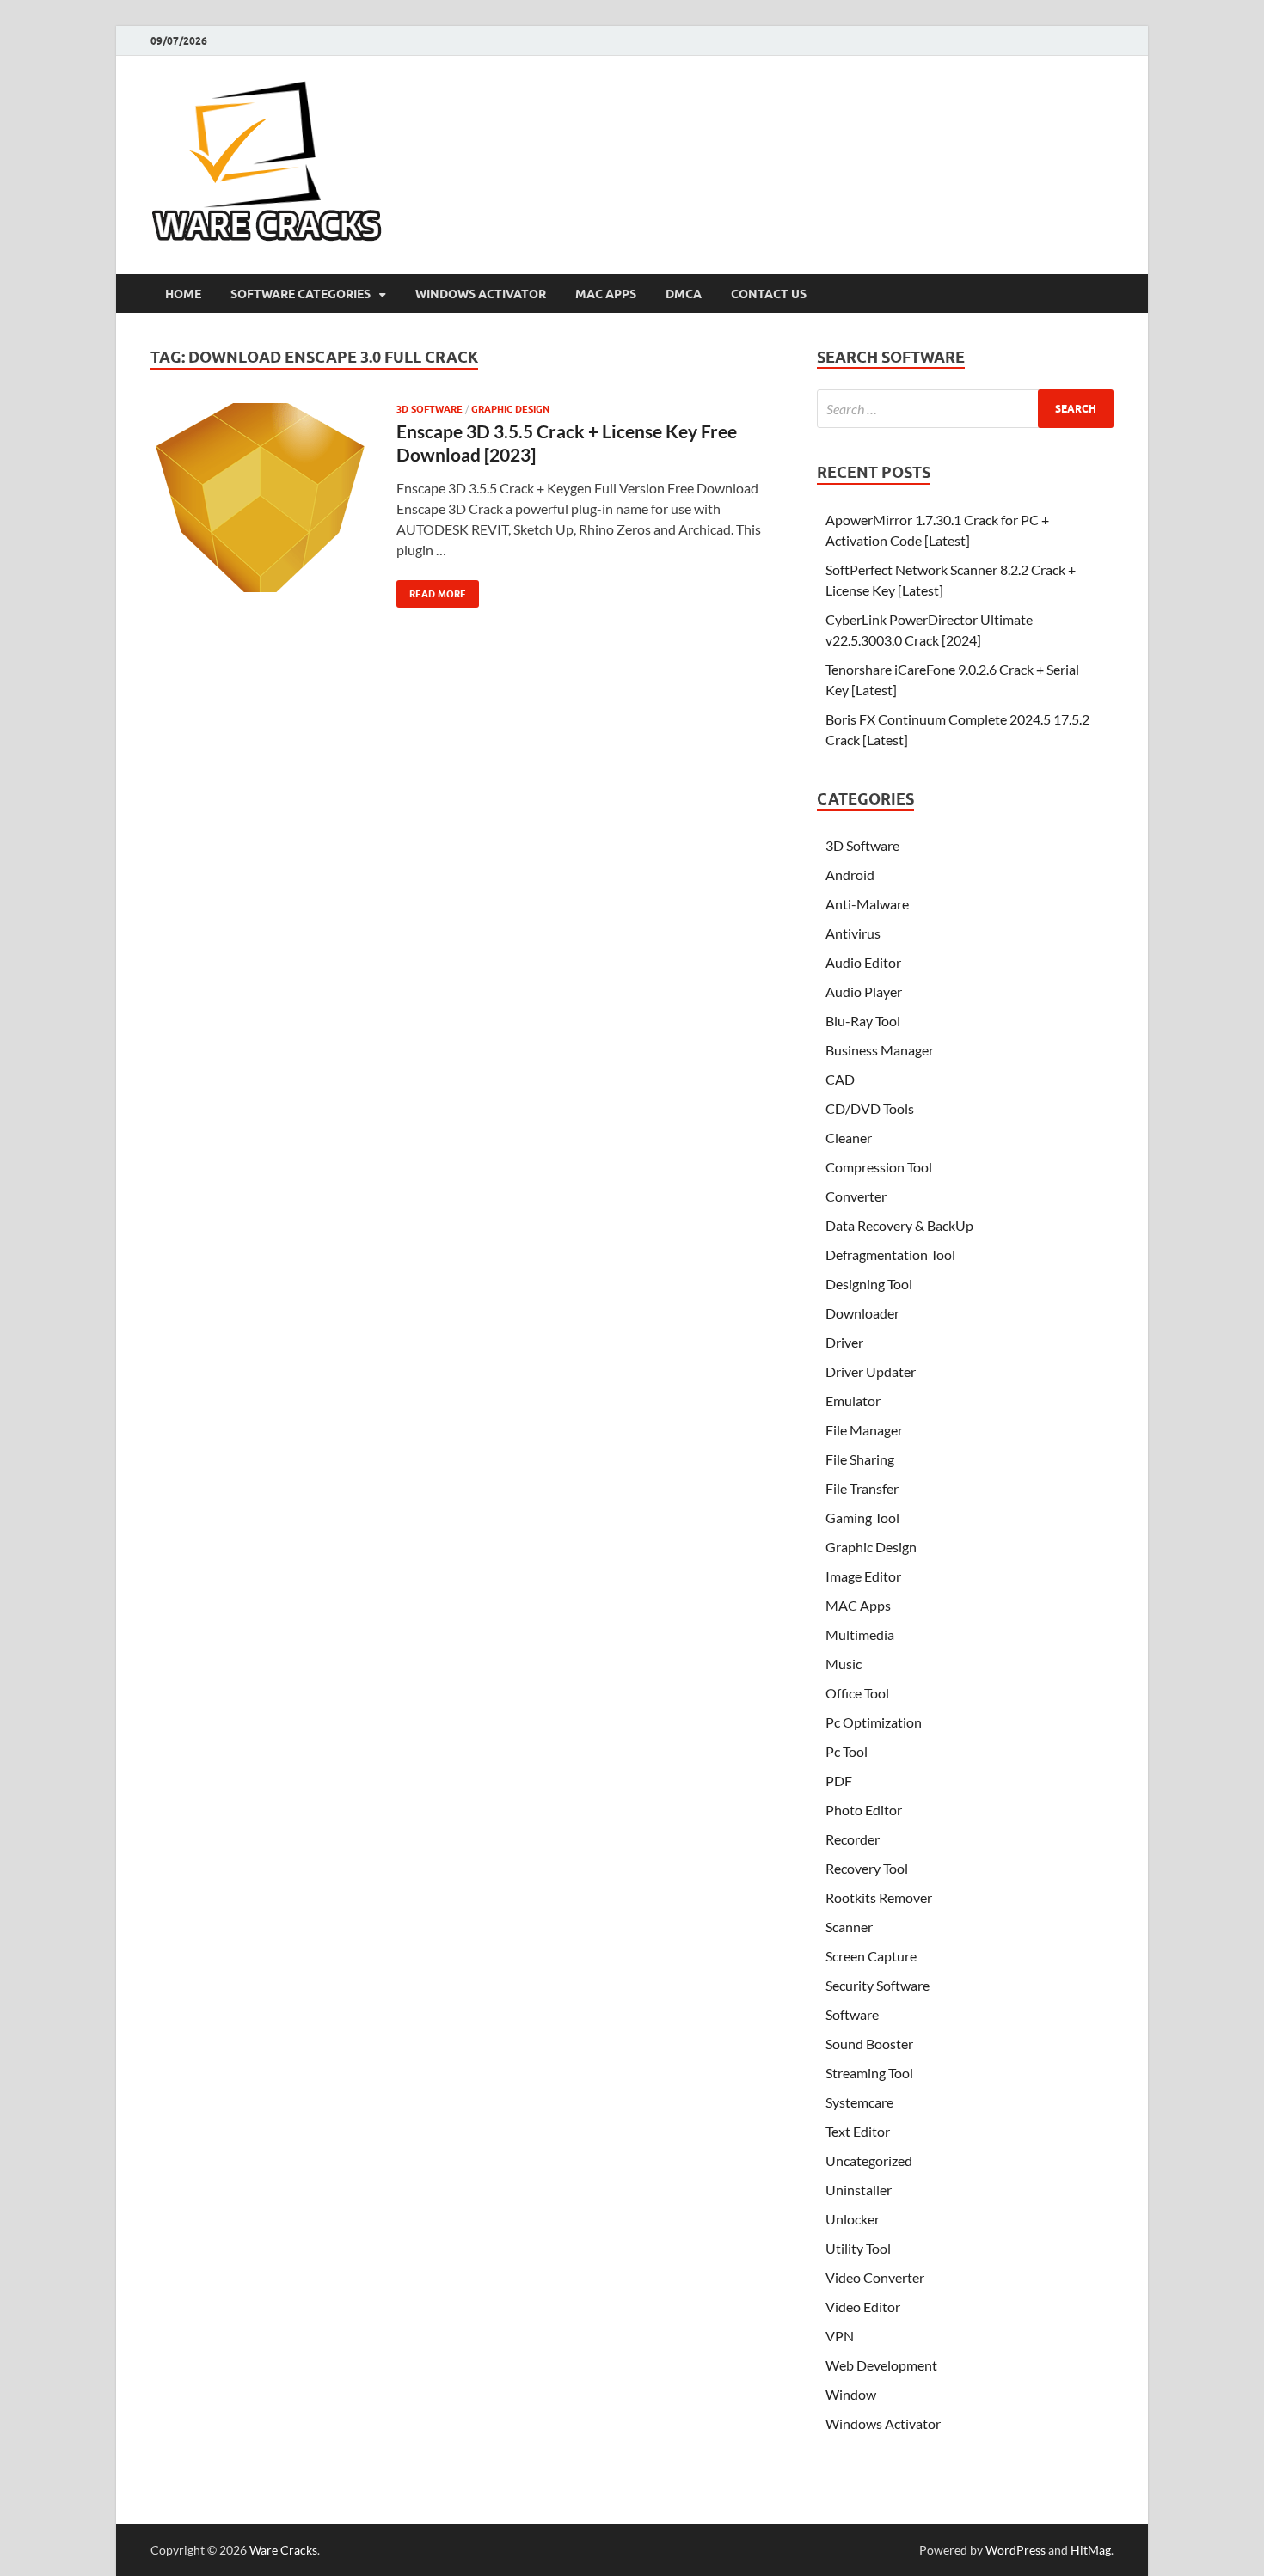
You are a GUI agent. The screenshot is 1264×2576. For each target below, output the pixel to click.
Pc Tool (847, 1751)
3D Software (430, 409)
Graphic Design (510, 409)
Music (844, 1664)
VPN (840, 2336)
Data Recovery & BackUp (899, 1225)
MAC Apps (606, 294)
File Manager (864, 1430)
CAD (840, 1079)
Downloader (862, 1313)
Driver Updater (871, 1371)
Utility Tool (858, 2248)
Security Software (877, 1985)
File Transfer (862, 1488)
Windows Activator (481, 294)
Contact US (769, 294)
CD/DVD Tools (870, 1108)
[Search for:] (965, 409)
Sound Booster (869, 2044)
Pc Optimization (874, 1722)
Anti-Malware (867, 904)
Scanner (849, 1927)
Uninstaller (859, 2190)
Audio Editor (863, 962)
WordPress (1015, 2550)
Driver (844, 1342)
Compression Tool (879, 1167)
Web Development (881, 2365)
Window (851, 2394)
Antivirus (853, 933)
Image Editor (863, 1576)
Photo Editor (864, 1810)
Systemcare (859, 2102)
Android (850, 875)
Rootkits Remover (879, 1897)
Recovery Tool (867, 1868)
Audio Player (864, 991)
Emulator (853, 1401)
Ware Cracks (283, 2550)
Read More (431, 590)
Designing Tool (869, 1284)
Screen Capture (871, 1956)
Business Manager (880, 1050)
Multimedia (860, 1634)
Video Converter (875, 2277)
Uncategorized (869, 2160)
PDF (839, 1781)
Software (852, 2014)
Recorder (853, 1839)
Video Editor (863, 2307)
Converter (856, 1196)
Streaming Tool (869, 2073)
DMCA (684, 294)
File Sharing (860, 1459)
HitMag (1091, 2550)
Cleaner (849, 1138)
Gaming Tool (862, 1517)
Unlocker (853, 2219)
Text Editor (858, 2131)
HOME (183, 294)
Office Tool (857, 1693)
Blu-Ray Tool (863, 1021)
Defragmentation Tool (890, 1254)
